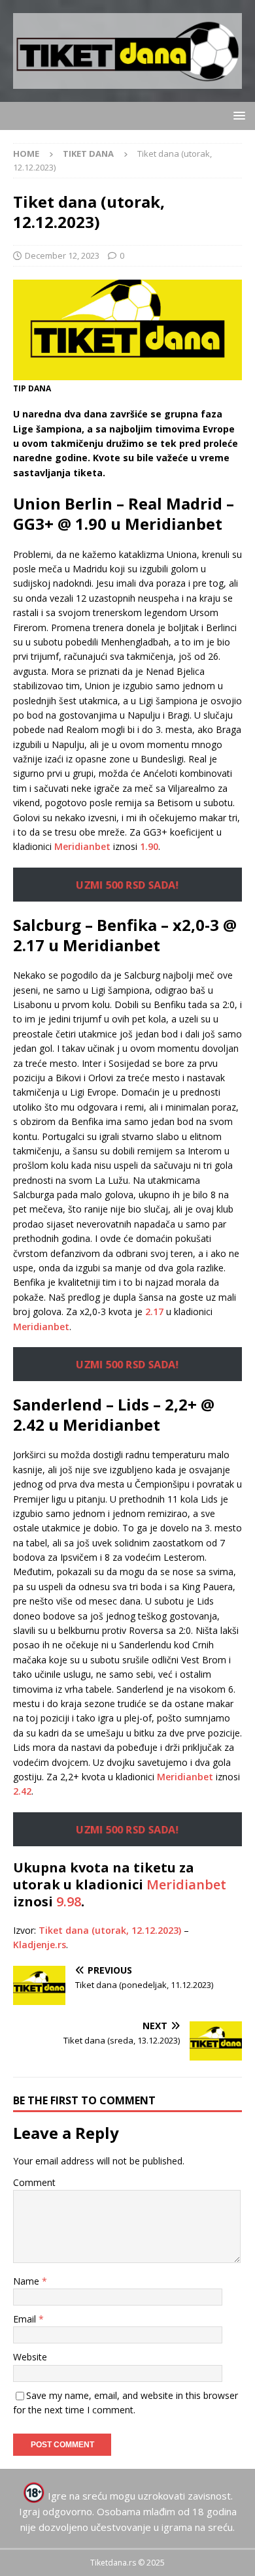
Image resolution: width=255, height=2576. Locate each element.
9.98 (69, 1901)
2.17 (154, 1312)
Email (26, 2319)
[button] (237, 115)
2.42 (22, 1791)
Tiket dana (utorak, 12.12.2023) (110, 1930)
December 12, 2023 (62, 255)
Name (27, 2281)
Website (30, 2357)
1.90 (149, 846)
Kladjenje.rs (40, 1945)
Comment (34, 2182)
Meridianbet (82, 846)
